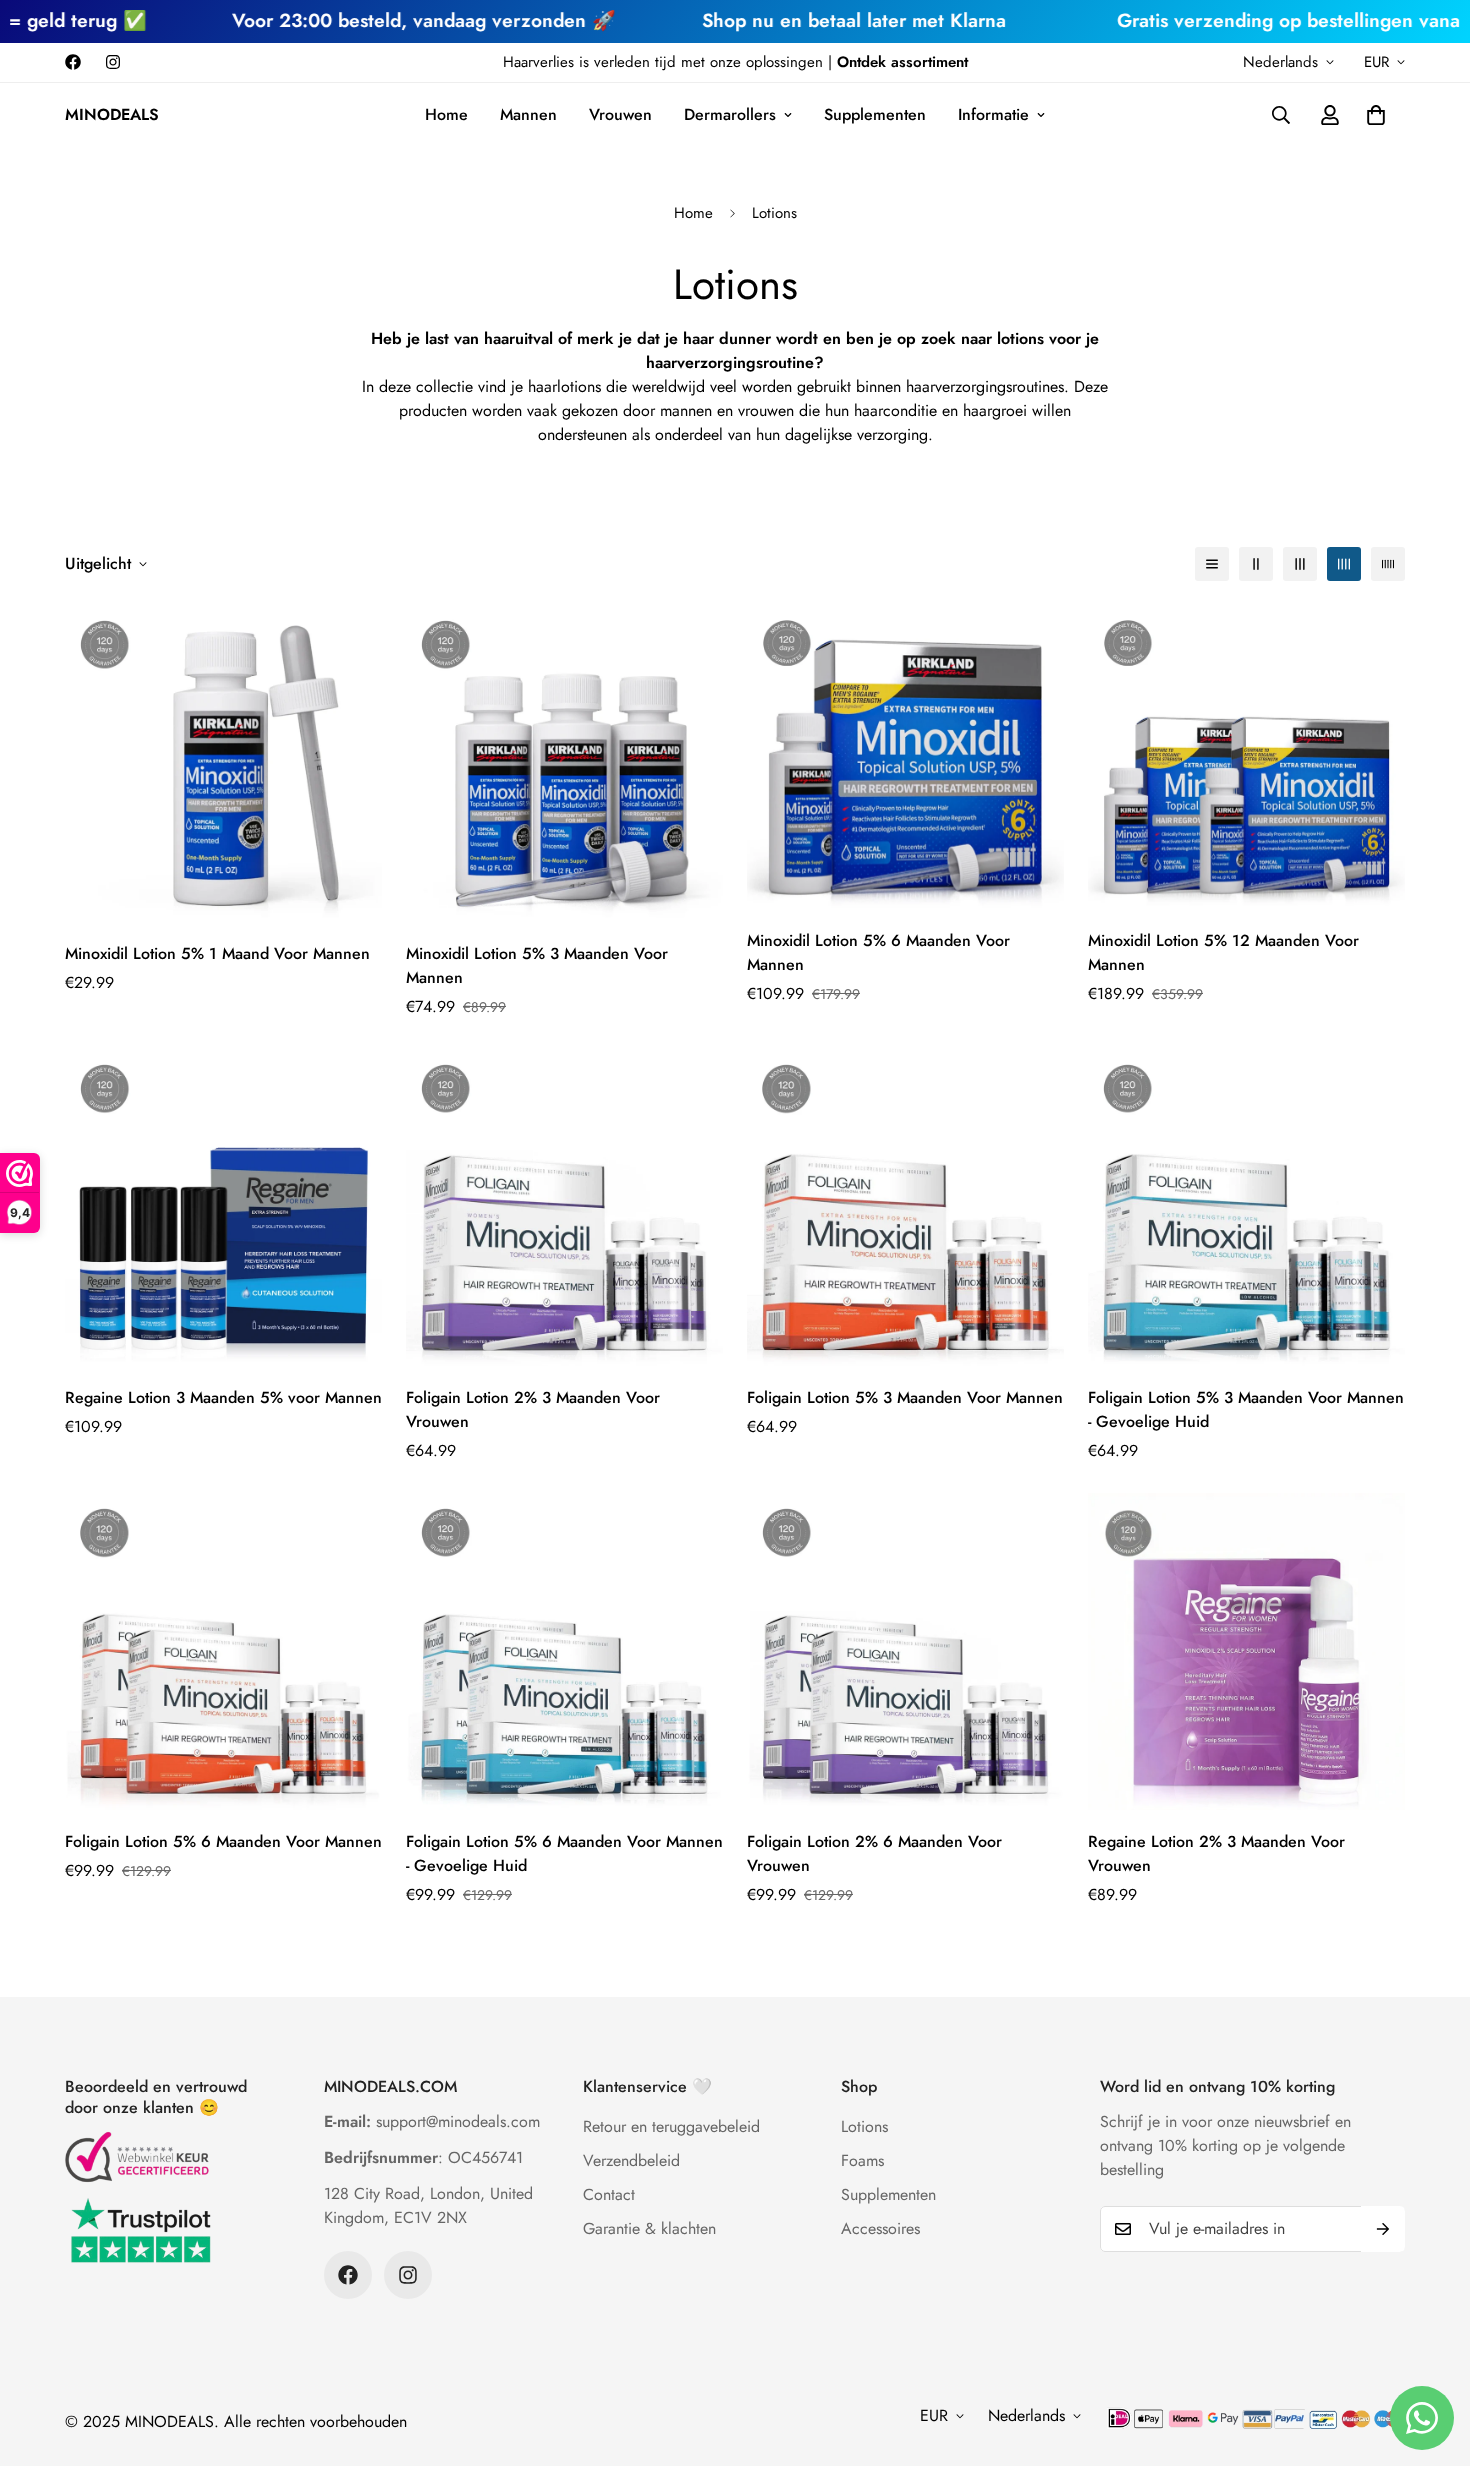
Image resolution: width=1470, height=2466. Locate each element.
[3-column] (1300, 564)
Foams (862, 2160)
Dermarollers (730, 114)
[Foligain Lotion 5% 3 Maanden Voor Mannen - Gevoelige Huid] (1246, 1207)
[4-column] (1344, 564)
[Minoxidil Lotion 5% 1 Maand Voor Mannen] (223, 763)
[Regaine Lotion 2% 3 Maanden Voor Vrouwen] (1246, 1651)
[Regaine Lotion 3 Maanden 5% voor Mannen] (223, 1207)
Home (446, 114)
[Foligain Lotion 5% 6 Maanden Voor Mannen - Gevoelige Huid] (564, 1651)
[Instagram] (113, 62)
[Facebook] (73, 62)
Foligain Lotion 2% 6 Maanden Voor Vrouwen (874, 1853)
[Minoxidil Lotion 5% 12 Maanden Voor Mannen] (1246, 757)
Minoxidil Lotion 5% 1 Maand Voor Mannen (217, 953)
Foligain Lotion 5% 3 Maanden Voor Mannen (905, 1397)
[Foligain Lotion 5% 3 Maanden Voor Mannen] (905, 1207)
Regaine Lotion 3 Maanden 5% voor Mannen (223, 1397)
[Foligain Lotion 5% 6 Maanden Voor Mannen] (223, 1651)
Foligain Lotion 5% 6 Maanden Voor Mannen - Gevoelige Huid (564, 1853)
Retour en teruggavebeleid (671, 2126)
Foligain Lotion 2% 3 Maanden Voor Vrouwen (533, 1409)
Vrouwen (620, 114)
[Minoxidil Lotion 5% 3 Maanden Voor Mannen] (564, 763)
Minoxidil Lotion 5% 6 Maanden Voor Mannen (878, 952)
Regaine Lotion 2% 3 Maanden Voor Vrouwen (1216, 1853)
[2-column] (1256, 564)
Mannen (528, 114)
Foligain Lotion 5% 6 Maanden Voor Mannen (223, 1841)
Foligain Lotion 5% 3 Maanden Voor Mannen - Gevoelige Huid (1246, 1409)
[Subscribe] (1383, 2229)
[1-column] (1212, 564)
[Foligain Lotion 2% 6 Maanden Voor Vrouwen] (905, 1651)
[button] (1376, 115)
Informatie (993, 114)
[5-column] (1388, 564)
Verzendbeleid (631, 2160)
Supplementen (875, 114)
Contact (609, 2194)
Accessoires (880, 2228)
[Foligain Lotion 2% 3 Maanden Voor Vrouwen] (564, 1207)
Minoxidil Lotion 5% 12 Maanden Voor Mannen (1223, 952)
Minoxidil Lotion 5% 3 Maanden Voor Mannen (537, 965)
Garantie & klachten (649, 2228)
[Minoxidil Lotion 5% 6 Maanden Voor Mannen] (905, 757)
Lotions (864, 2126)
